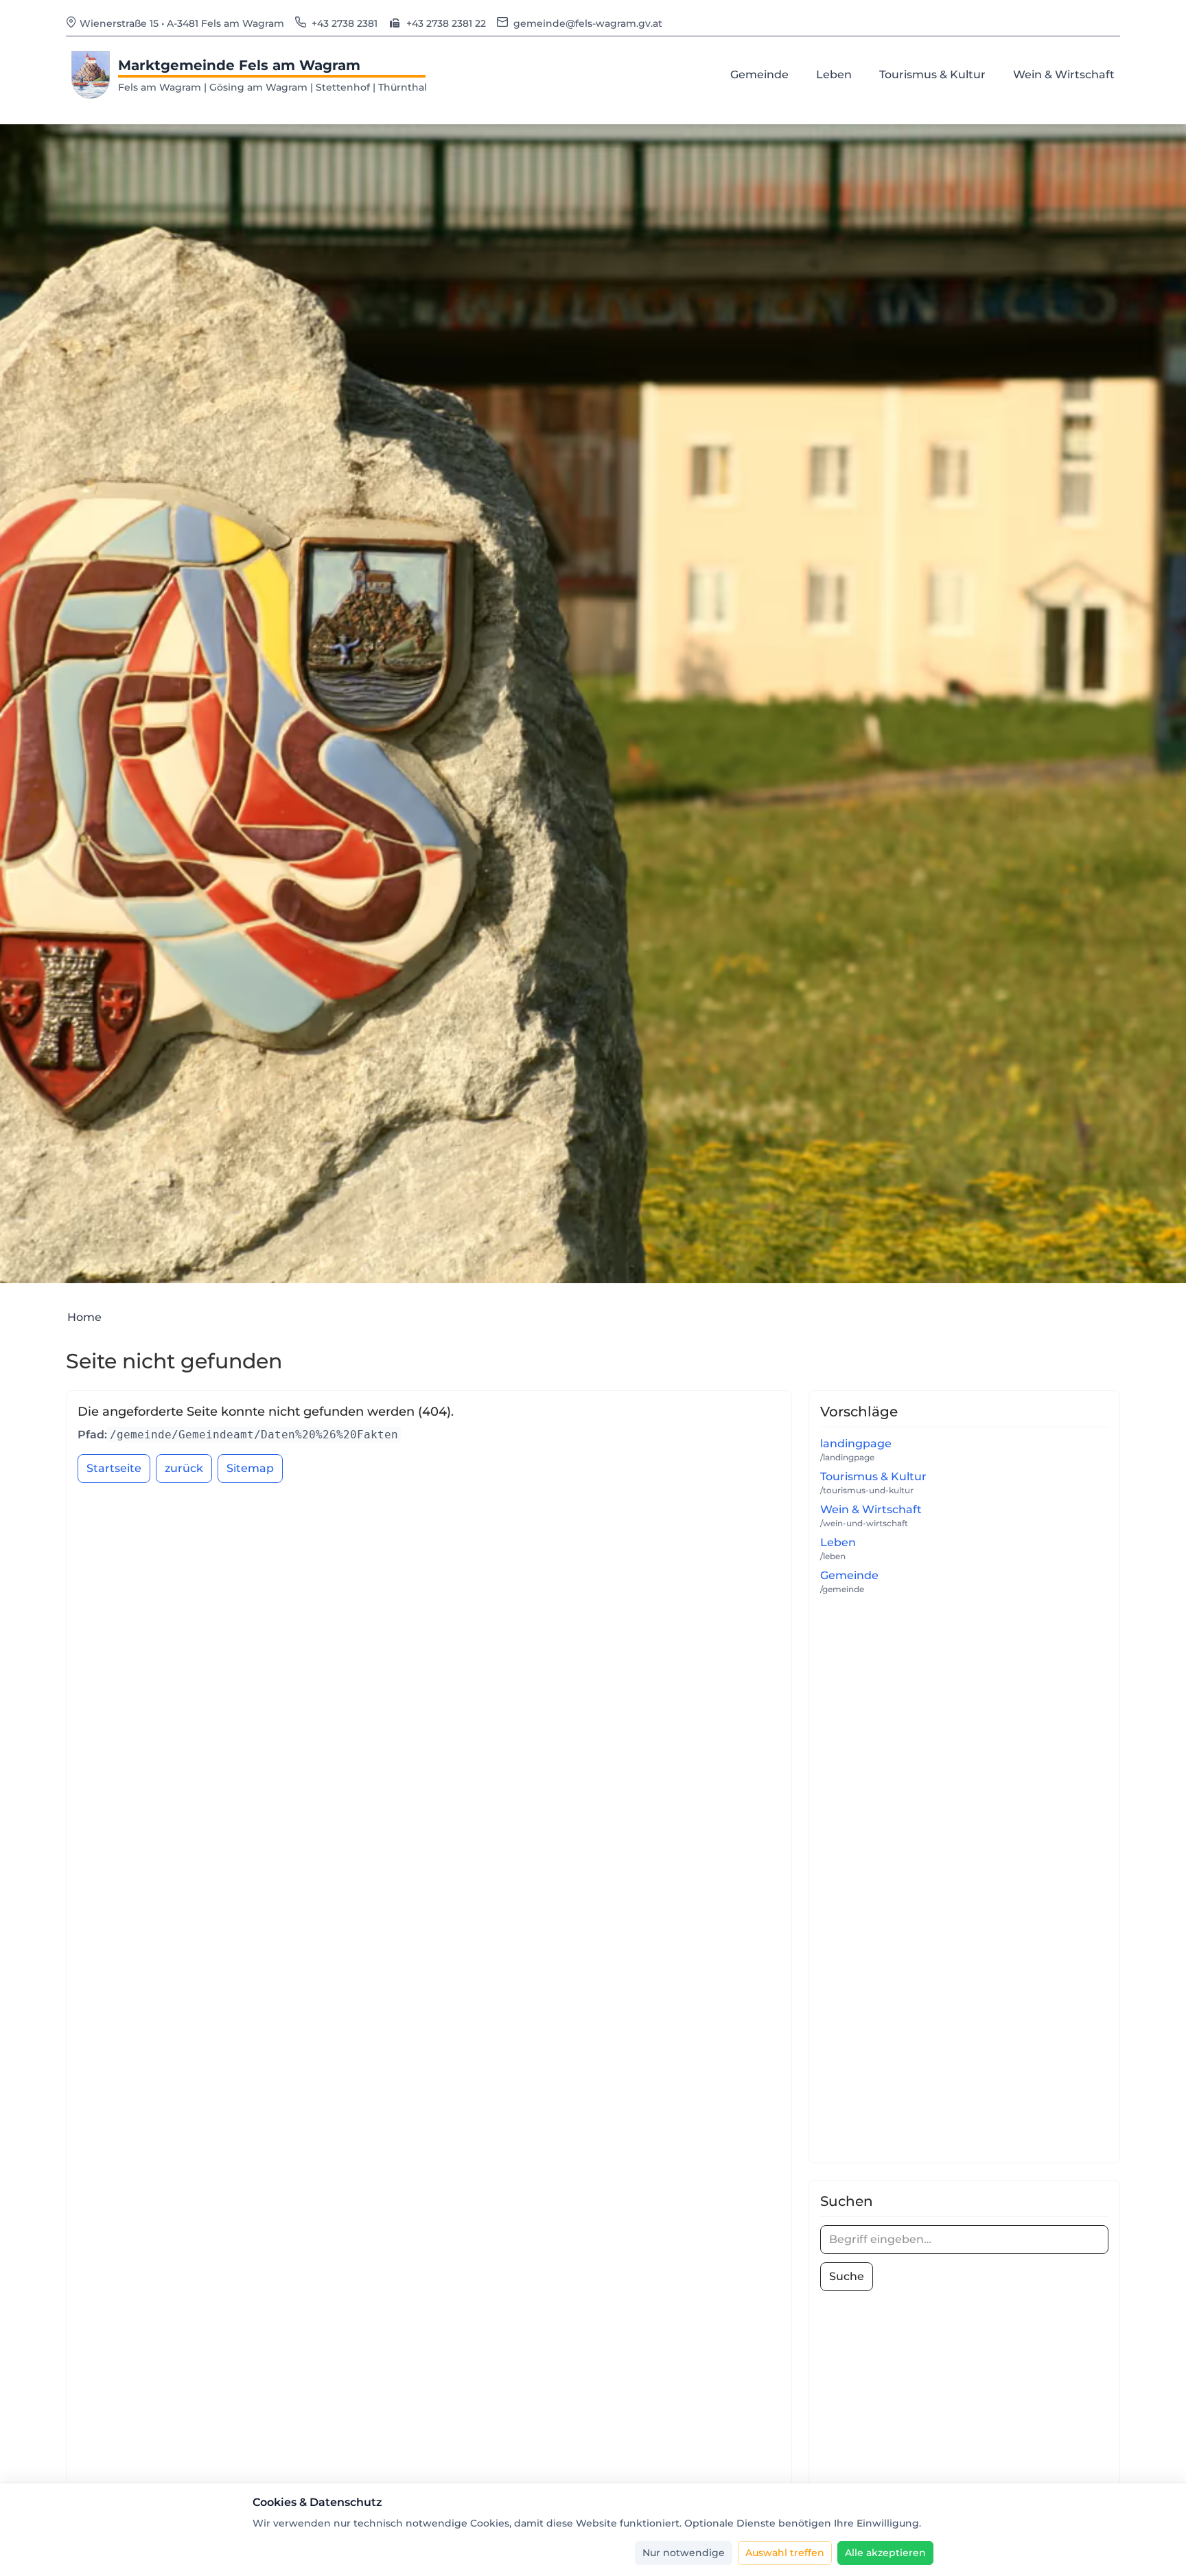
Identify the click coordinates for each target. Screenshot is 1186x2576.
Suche (847, 2276)
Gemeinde (849, 1575)
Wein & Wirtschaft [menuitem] (1067, 74)
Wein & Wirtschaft (871, 1509)
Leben (838, 1542)
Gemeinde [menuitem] (762, 74)
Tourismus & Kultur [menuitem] (935, 74)
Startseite (114, 1468)
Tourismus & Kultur (873, 1476)
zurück (184, 1468)
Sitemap (250, 1468)
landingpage (856, 1444)
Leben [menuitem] (837, 74)
